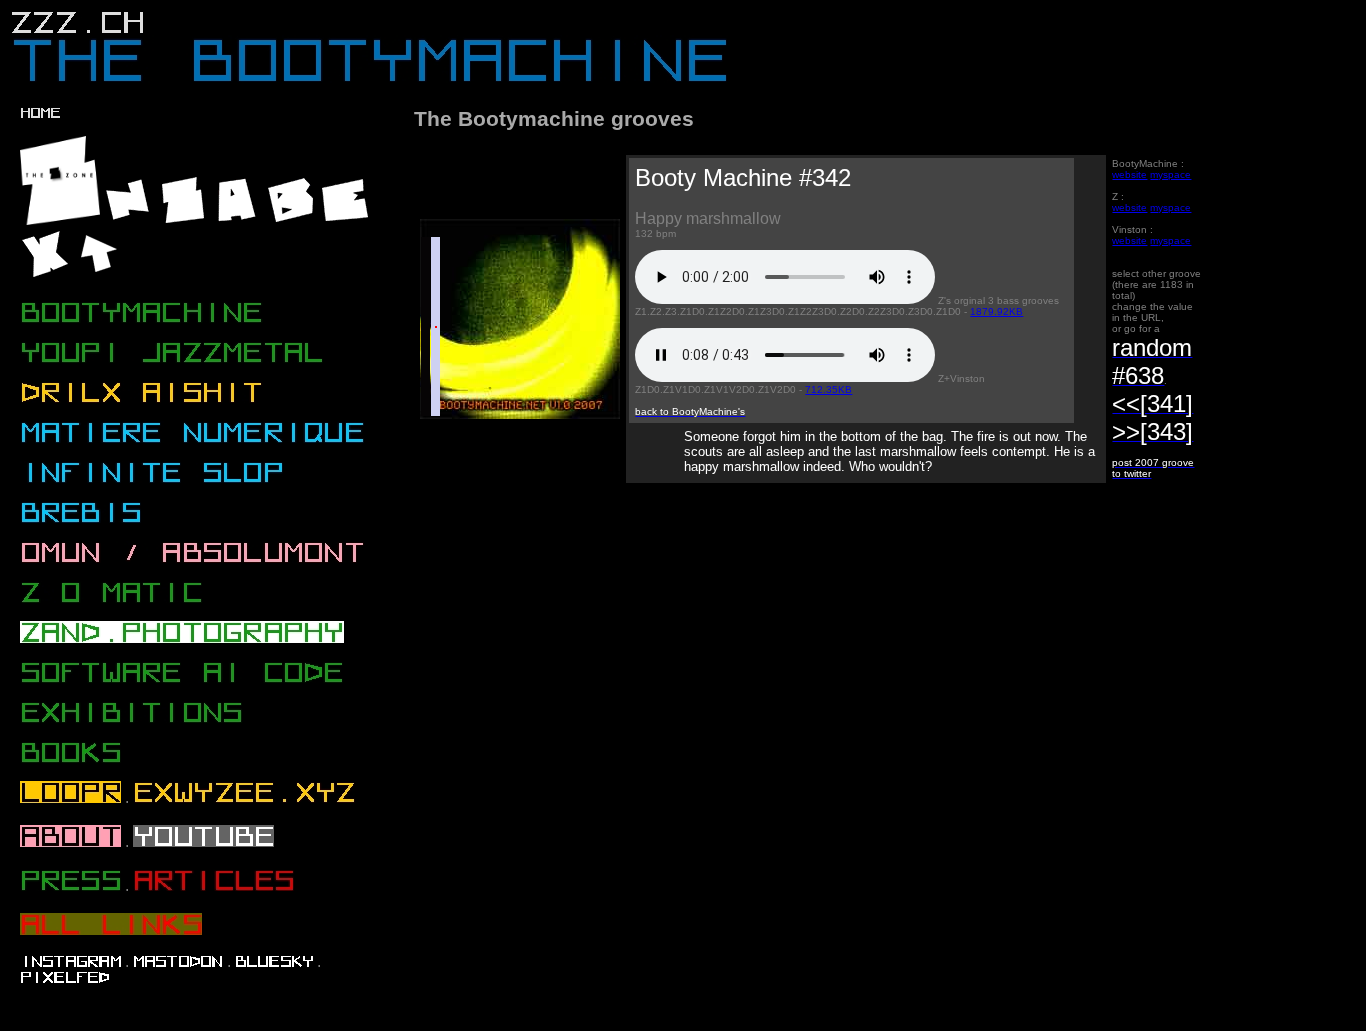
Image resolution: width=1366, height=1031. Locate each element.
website (1129, 174)
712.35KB (828, 389)
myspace (1170, 174)
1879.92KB (996, 311)
